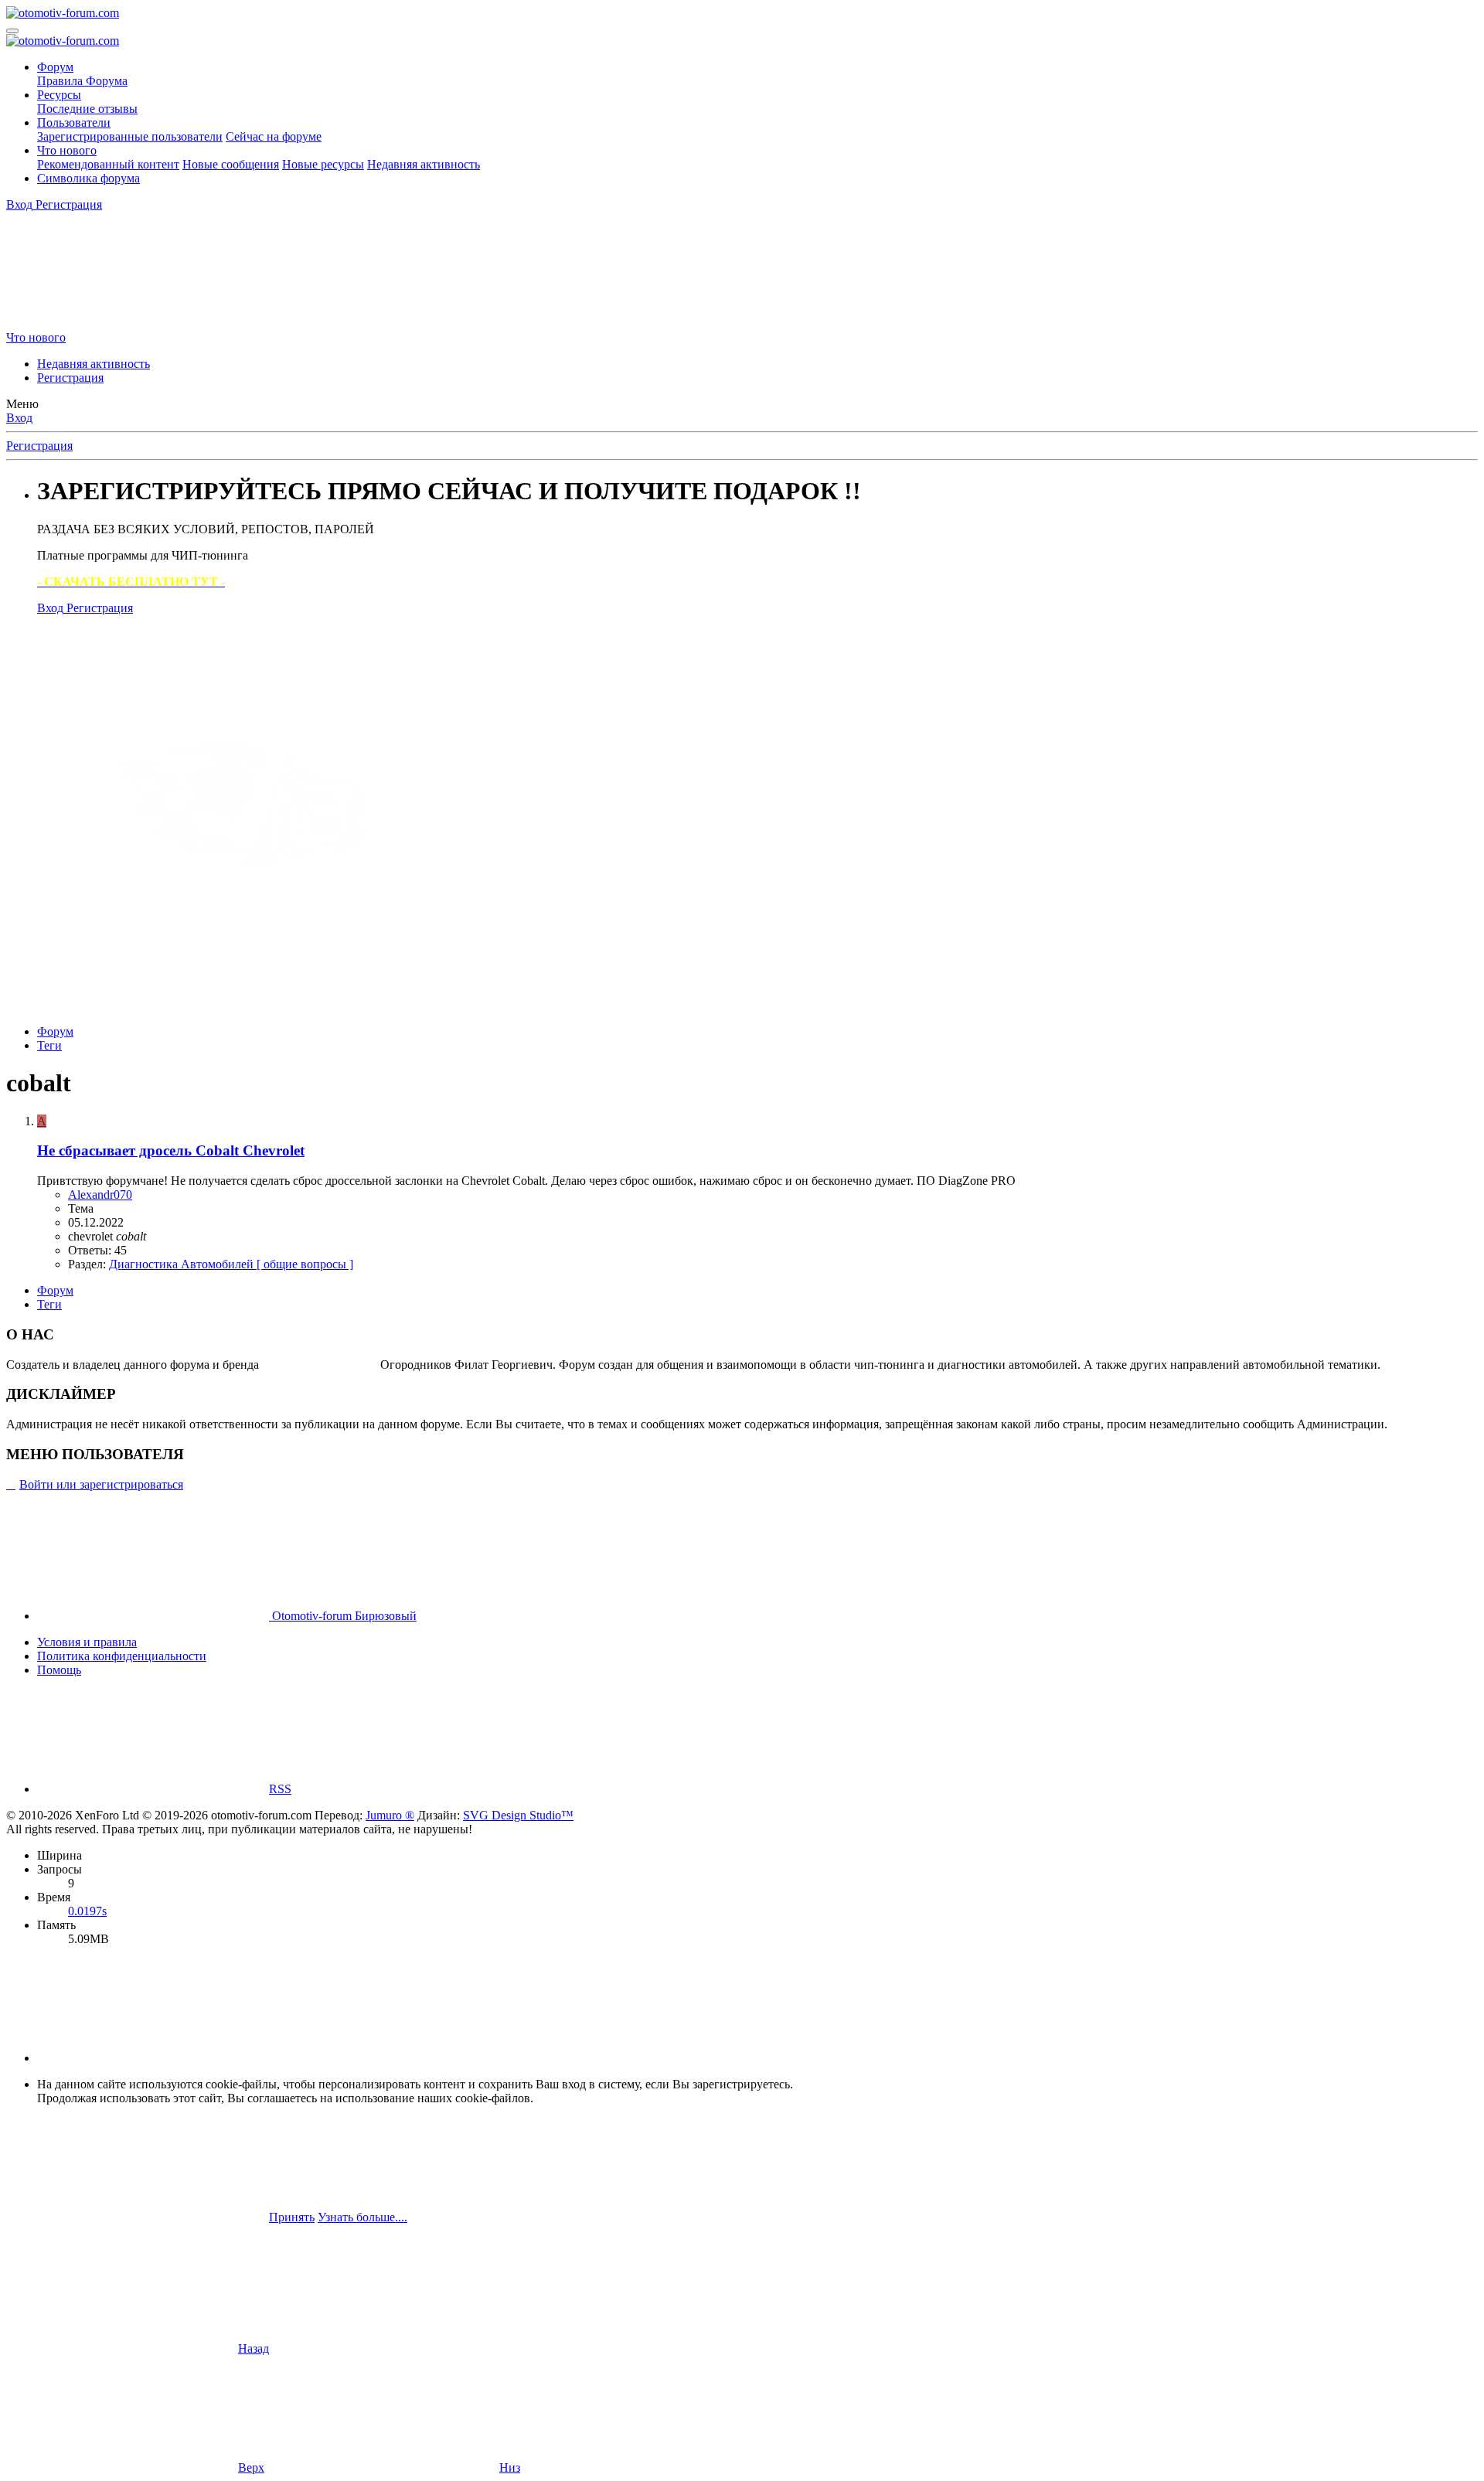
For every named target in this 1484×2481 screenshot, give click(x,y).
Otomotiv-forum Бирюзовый (343, 1616)
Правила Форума (82, 81)
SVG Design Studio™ (518, 1815)
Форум (55, 67)
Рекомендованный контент (108, 164)
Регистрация (70, 378)
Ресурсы (59, 95)
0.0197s (87, 1911)
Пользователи (74, 123)
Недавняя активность (424, 164)
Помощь (59, 1670)
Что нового (67, 150)
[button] (153, 2058)
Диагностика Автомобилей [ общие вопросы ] (231, 1264)
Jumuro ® (390, 1815)
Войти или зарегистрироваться (101, 1484)
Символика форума (88, 178)
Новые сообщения (231, 164)
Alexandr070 (100, 1195)
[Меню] (12, 31)
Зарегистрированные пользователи (130, 136)
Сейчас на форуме (274, 136)
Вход (19, 418)
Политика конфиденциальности (122, 1656)
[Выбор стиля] (122, 323)
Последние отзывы (87, 109)
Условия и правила (87, 1642)
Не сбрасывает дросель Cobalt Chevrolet (171, 1150)
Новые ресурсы (323, 164)
